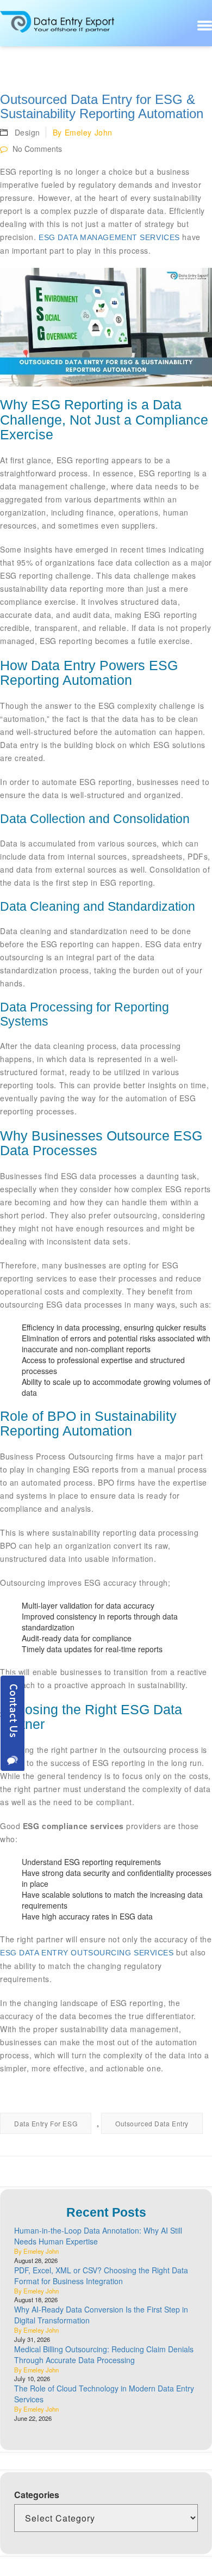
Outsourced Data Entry (152, 2123)
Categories (37, 2495)
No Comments (36, 149)
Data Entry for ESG (46, 2123)
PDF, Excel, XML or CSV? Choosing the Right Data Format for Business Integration (101, 2276)
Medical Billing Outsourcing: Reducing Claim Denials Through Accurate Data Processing (104, 2354)
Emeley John (89, 132)
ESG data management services (109, 237)
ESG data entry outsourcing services (87, 1953)
